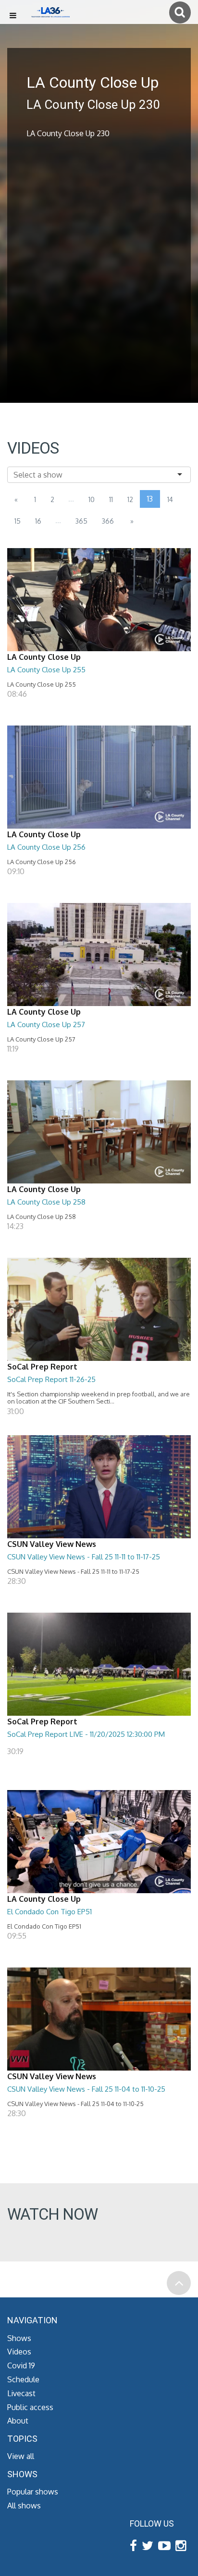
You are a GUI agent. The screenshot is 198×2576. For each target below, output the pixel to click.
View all (21, 2456)
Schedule (23, 2379)
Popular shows (33, 2492)
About (18, 2421)
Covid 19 (21, 2365)
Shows (19, 2338)
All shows (24, 2506)
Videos (19, 2352)
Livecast (21, 2393)
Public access (30, 2407)
